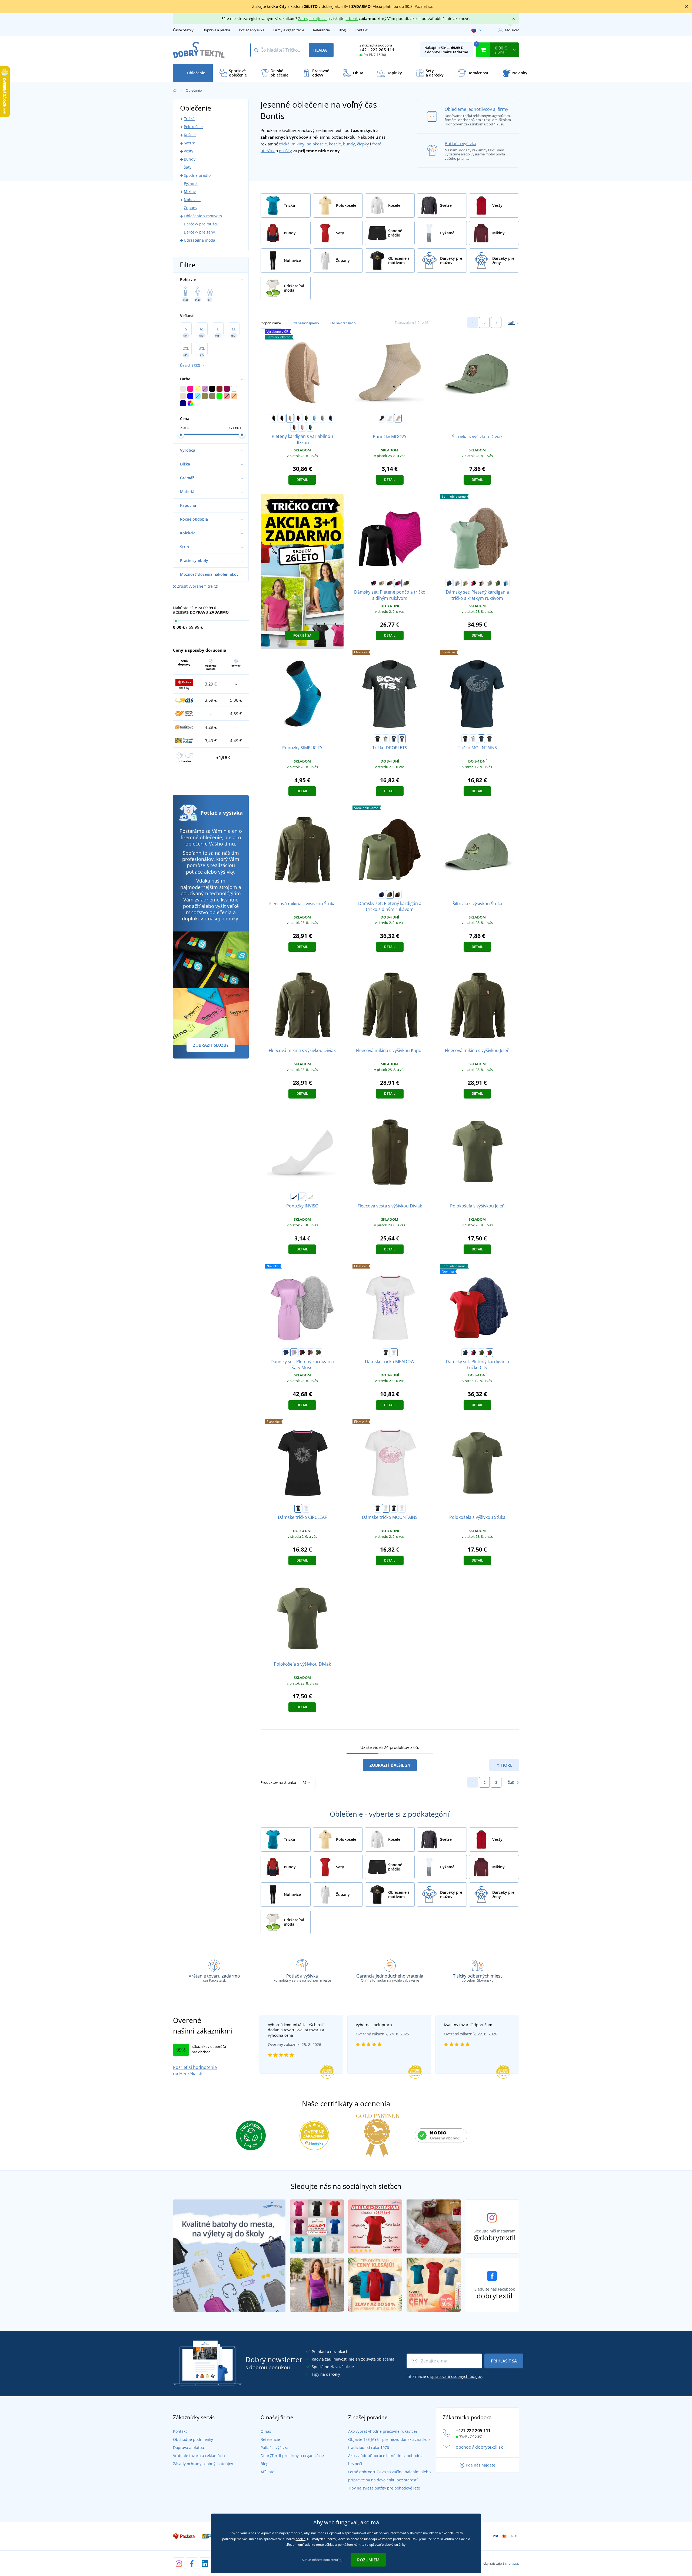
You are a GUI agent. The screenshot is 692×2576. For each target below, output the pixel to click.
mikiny (298, 144)
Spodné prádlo (197, 175)
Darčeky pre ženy (199, 232)
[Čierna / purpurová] (473, 583)
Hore (506, 1765)
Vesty (189, 151)
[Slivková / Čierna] (374, 583)
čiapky (363, 144)
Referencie (321, 30)
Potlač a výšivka (252, 30)
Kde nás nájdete (480, 2465)
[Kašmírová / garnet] (310, 1353)
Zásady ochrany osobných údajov (203, 2464)
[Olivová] (306, 418)
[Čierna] (274, 418)
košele (335, 144)
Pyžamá (191, 183)
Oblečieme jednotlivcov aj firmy (476, 109)
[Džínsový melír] (331, 418)
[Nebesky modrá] (314, 418)
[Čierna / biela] (378, 1508)
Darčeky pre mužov (201, 224)
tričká (284, 144)
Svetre (189, 143)
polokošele (317, 144)
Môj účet (512, 30)
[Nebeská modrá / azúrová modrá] (506, 583)
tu (341, 2560)
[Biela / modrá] (402, 1508)
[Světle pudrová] (302, 427)
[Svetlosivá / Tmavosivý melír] (457, 583)
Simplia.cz (510, 2563)
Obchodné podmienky (193, 2439)
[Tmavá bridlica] (402, 739)
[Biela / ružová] (386, 1508)
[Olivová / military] (318, 1353)
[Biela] (390, 418)
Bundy (190, 159)
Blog (342, 30)
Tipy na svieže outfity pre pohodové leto (384, 2488)
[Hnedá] (282, 418)
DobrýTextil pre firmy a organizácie (292, 2456)
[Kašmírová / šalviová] (490, 583)
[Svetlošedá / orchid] (294, 1353)
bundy (349, 144)
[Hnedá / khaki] (390, 894)
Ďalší (511, 323)
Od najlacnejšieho (306, 323)
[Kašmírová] (294, 427)
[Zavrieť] (687, 6)
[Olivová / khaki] (406, 583)
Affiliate (267, 2472)
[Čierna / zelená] (394, 1508)
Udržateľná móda (199, 240)
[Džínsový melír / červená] (490, 1353)
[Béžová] (290, 418)
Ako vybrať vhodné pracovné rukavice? (383, 2431)
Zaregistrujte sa (312, 19)
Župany (191, 208)
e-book (352, 19)
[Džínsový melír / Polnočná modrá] (449, 583)
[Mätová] (310, 427)
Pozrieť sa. (424, 6)
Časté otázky (183, 30)
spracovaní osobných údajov (456, 2376)
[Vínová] (298, 418)
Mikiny (190, 192)
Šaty (188, 167)
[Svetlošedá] (322, 418)
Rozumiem (368, 2560)
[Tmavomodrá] (394, 739)
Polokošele (193, 127)
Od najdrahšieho (343, 323)
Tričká (189, 119)
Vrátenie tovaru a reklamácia (199, 2456)
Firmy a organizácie (289, 30)
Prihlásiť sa (504, 2361)
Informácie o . (445, 2376)
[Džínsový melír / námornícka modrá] (382, 894)
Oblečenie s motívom (203, 216)
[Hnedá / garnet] (302, 1353)
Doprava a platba (216, 30)
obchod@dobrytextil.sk (479, 2447)
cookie (301, 2539)
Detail (302, 480)
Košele (190, 135)
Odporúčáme (271, 323)
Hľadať (321, 50)
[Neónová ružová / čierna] (398, 583)
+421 (377, 50)
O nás (266, 2431)
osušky (285, 151)
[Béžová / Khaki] (382, 583)
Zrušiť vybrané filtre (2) (198, 586)
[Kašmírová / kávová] (390, 583)
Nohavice (192, 200)
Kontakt (361, 30)
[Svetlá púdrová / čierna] (481, 583)
